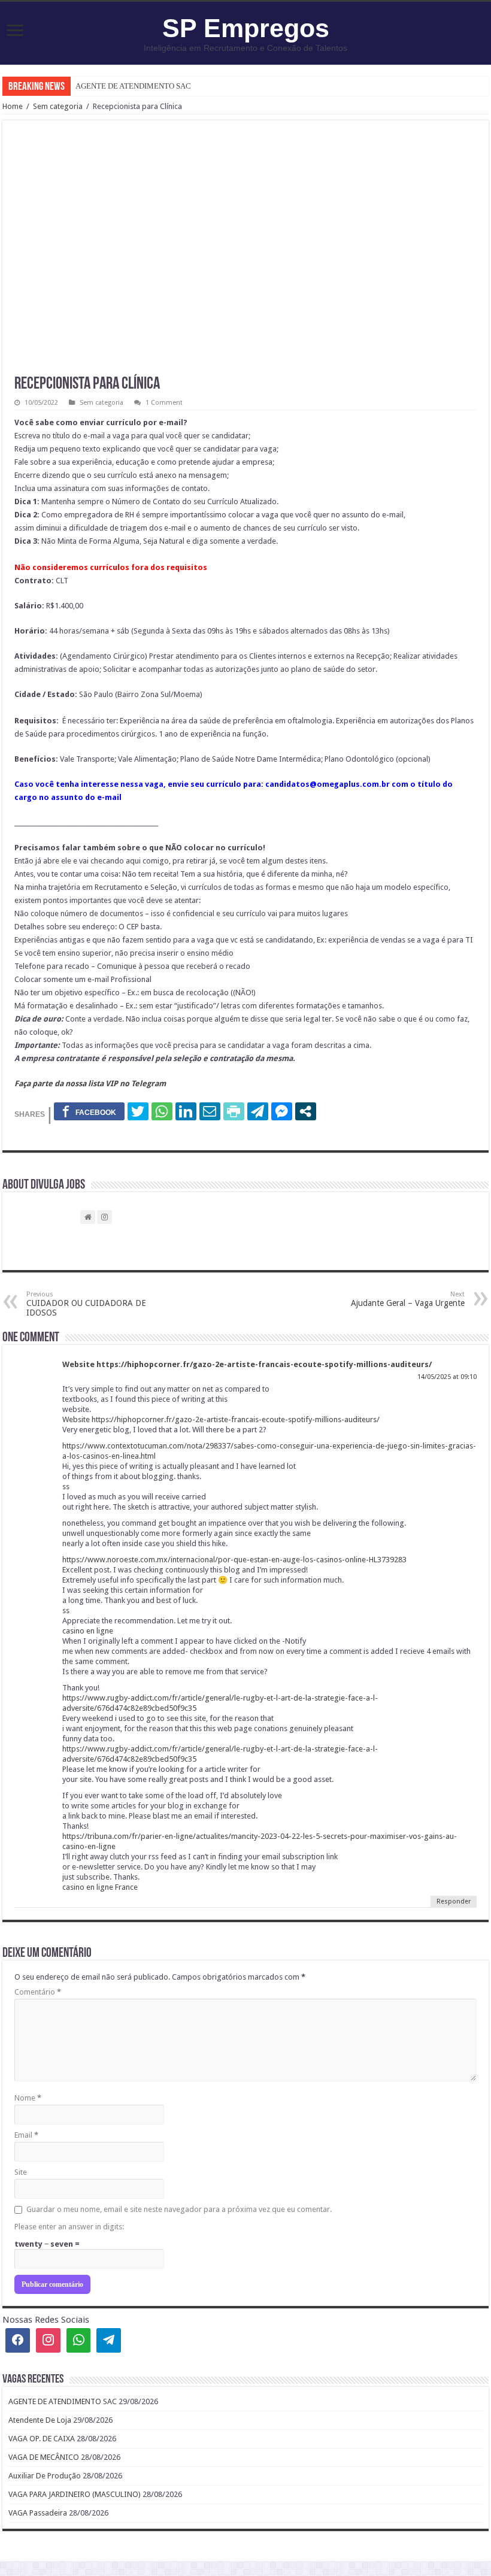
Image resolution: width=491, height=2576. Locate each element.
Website (77, 1419)
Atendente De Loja (40, 2420)
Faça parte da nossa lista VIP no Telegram (90, 1084)
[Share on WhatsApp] (162, 1111)
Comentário (38, 1992)
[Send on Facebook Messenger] (282, 1111)
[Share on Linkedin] (186, 1111)
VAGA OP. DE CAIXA (42, 2439)
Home (13, 106)
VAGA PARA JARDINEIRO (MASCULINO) (75, 2494)
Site (21, 2172)
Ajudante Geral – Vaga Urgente (408, 1299)
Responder (454, 1901)
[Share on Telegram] (258, 1111)
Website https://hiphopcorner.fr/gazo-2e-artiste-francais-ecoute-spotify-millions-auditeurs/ (247, 1364)
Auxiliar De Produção (45, 2476)
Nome (28, 2098)
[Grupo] (79, 2340)
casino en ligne (88, 1631)
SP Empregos (246, 28)
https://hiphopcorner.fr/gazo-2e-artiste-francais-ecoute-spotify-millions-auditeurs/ (236, 1419)
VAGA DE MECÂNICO (44, 2457)
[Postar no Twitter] (138, 1111)
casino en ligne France (100, 1887)
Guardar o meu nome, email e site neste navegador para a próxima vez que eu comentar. (179, 2209)
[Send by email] (210, 1111)
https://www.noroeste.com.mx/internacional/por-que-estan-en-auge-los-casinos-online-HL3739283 (234, 1560)
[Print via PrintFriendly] (234, 1111)
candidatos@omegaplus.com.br (328, 784)
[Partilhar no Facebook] (89, 1111)
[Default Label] (109, 2340)
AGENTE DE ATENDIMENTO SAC (133, 86)
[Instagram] (48, 2340)
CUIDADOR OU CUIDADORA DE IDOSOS (86, 1304)
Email (26, 2135)
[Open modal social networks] (306, 1111)
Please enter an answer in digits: (69, 2227)
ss (66, 1486)
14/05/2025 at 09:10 (447, 1377)
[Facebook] (18, 2340)
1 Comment (164, 403)
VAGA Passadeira (38, 2513)
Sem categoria (58, 106)
